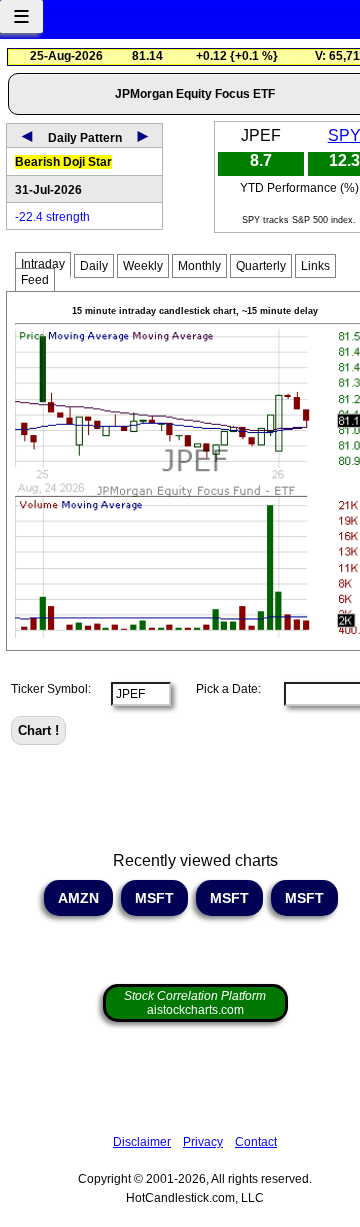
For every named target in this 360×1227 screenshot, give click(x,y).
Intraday (43, 264)
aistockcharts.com (195, 1003)
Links (315, 266)
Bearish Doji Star (63, 162)
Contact (256, 1142)
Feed (35, 280)
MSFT (154, 898)
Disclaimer (142, 1142)
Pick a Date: (222, 689)
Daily (94, 266)
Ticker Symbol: (51, 689)
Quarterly (261, 266)
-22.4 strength (52, 217)
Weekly (143, 266)
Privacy (203, 1142)
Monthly (199, 266)
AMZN (78, 898)
